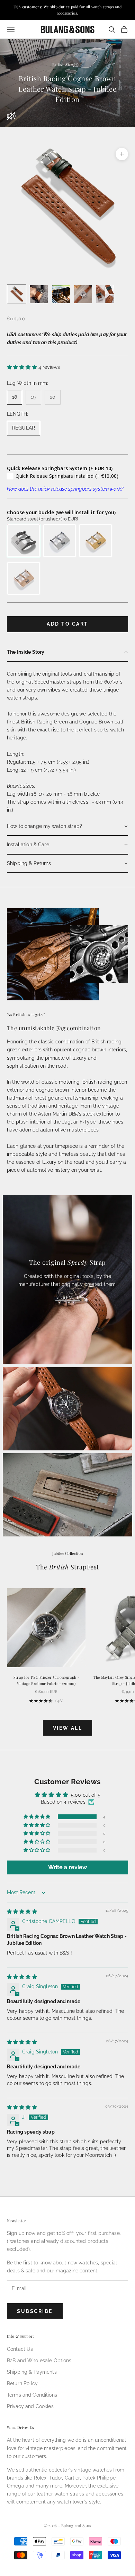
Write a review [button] (68, 1867)
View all (67, 1728)
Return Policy (22, 2383)
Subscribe (35, 2311)
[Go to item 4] (83, 294)
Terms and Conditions (32, 2395)
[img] (22, 1912)
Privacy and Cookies (30, 2406)
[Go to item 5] (105, 294)
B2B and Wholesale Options (39, 2361)
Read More (68, 1298)
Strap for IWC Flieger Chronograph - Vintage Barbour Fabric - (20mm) (46, 1680)
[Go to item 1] (17, 294)
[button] (23, 367)
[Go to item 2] (39, 294)
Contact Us (20, 2349)
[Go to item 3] (61, 294)
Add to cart (67, 624)
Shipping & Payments (32, 2372)
